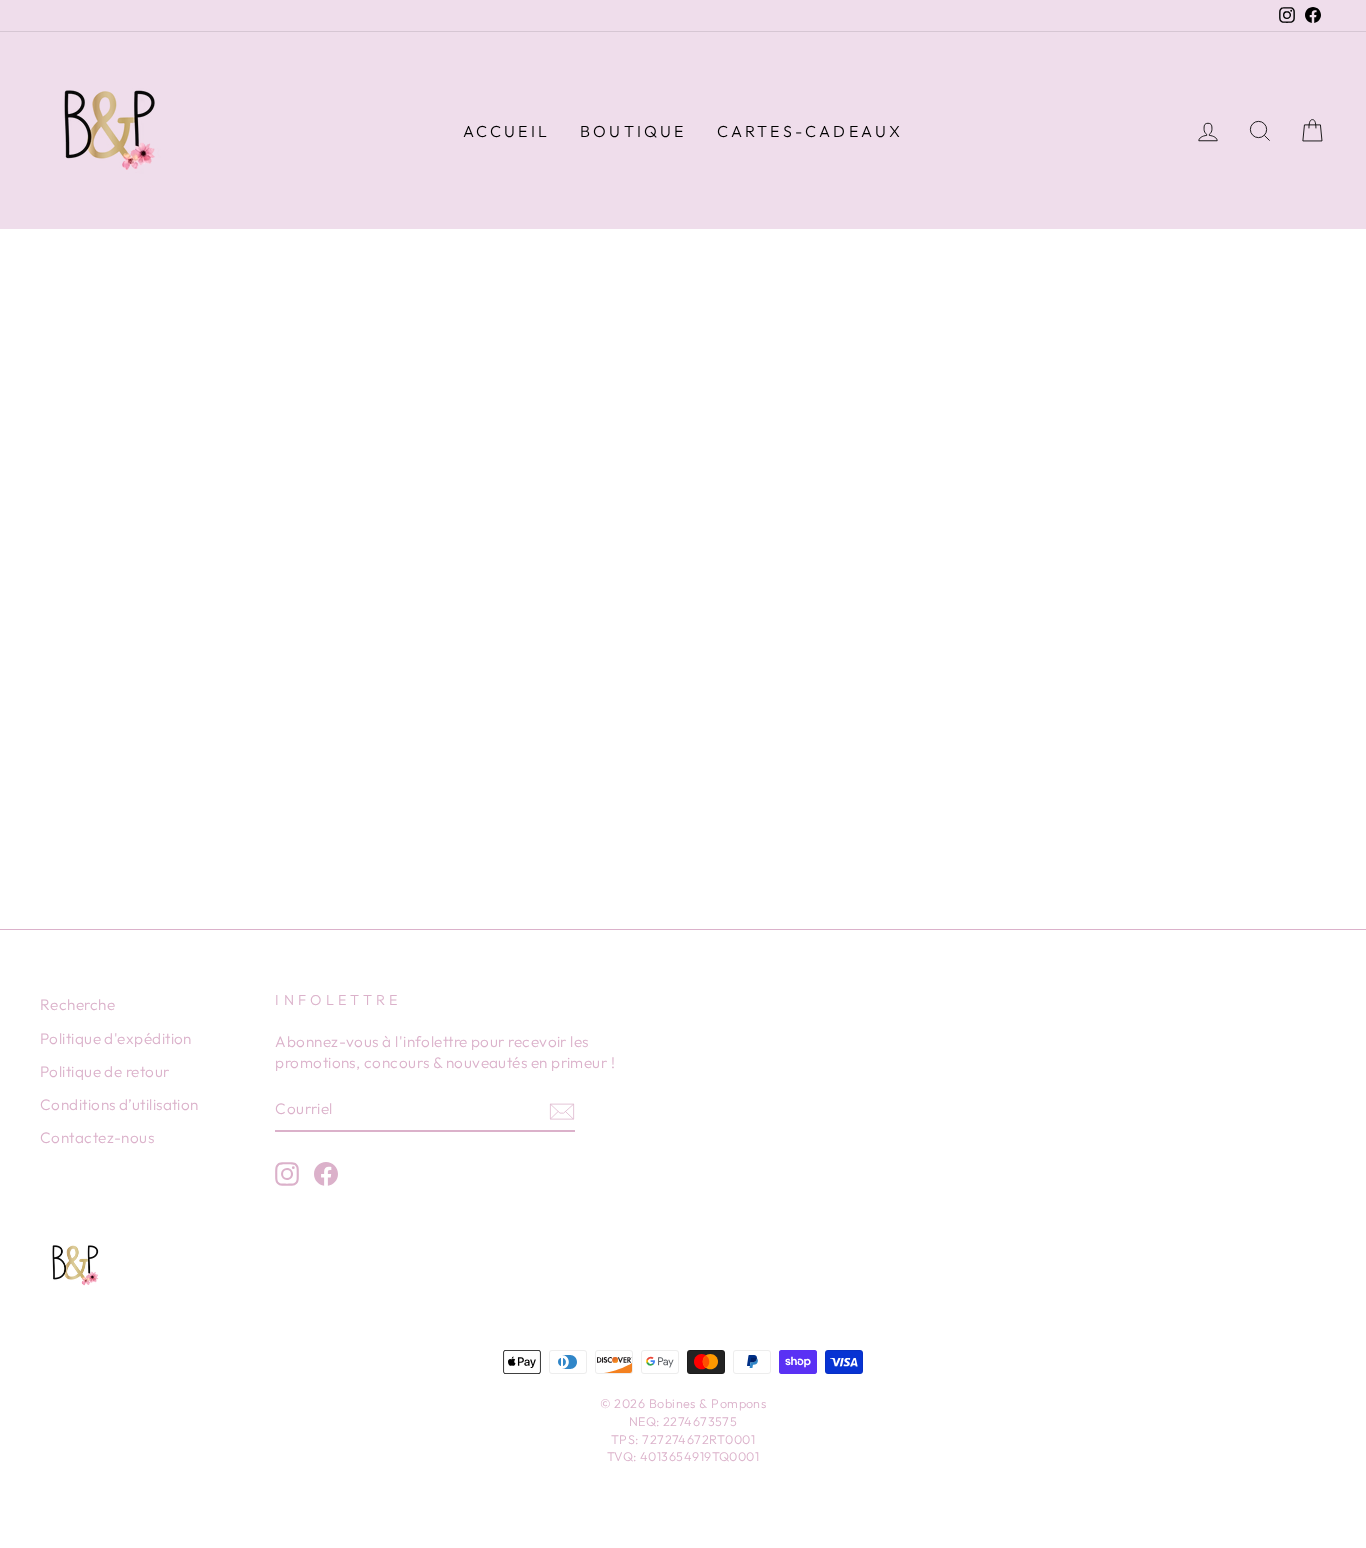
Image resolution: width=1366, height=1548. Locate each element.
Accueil (506, 131)
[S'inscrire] (562, 1110)
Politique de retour (105, 1071)
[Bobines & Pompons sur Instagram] (287, 1174)
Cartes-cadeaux (810, 131)
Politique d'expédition (116, 1038)
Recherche (77, 1004)
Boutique (633, 131)
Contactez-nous (97, 1137)
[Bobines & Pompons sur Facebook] (326, 1174)
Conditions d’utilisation (119, 1104)
